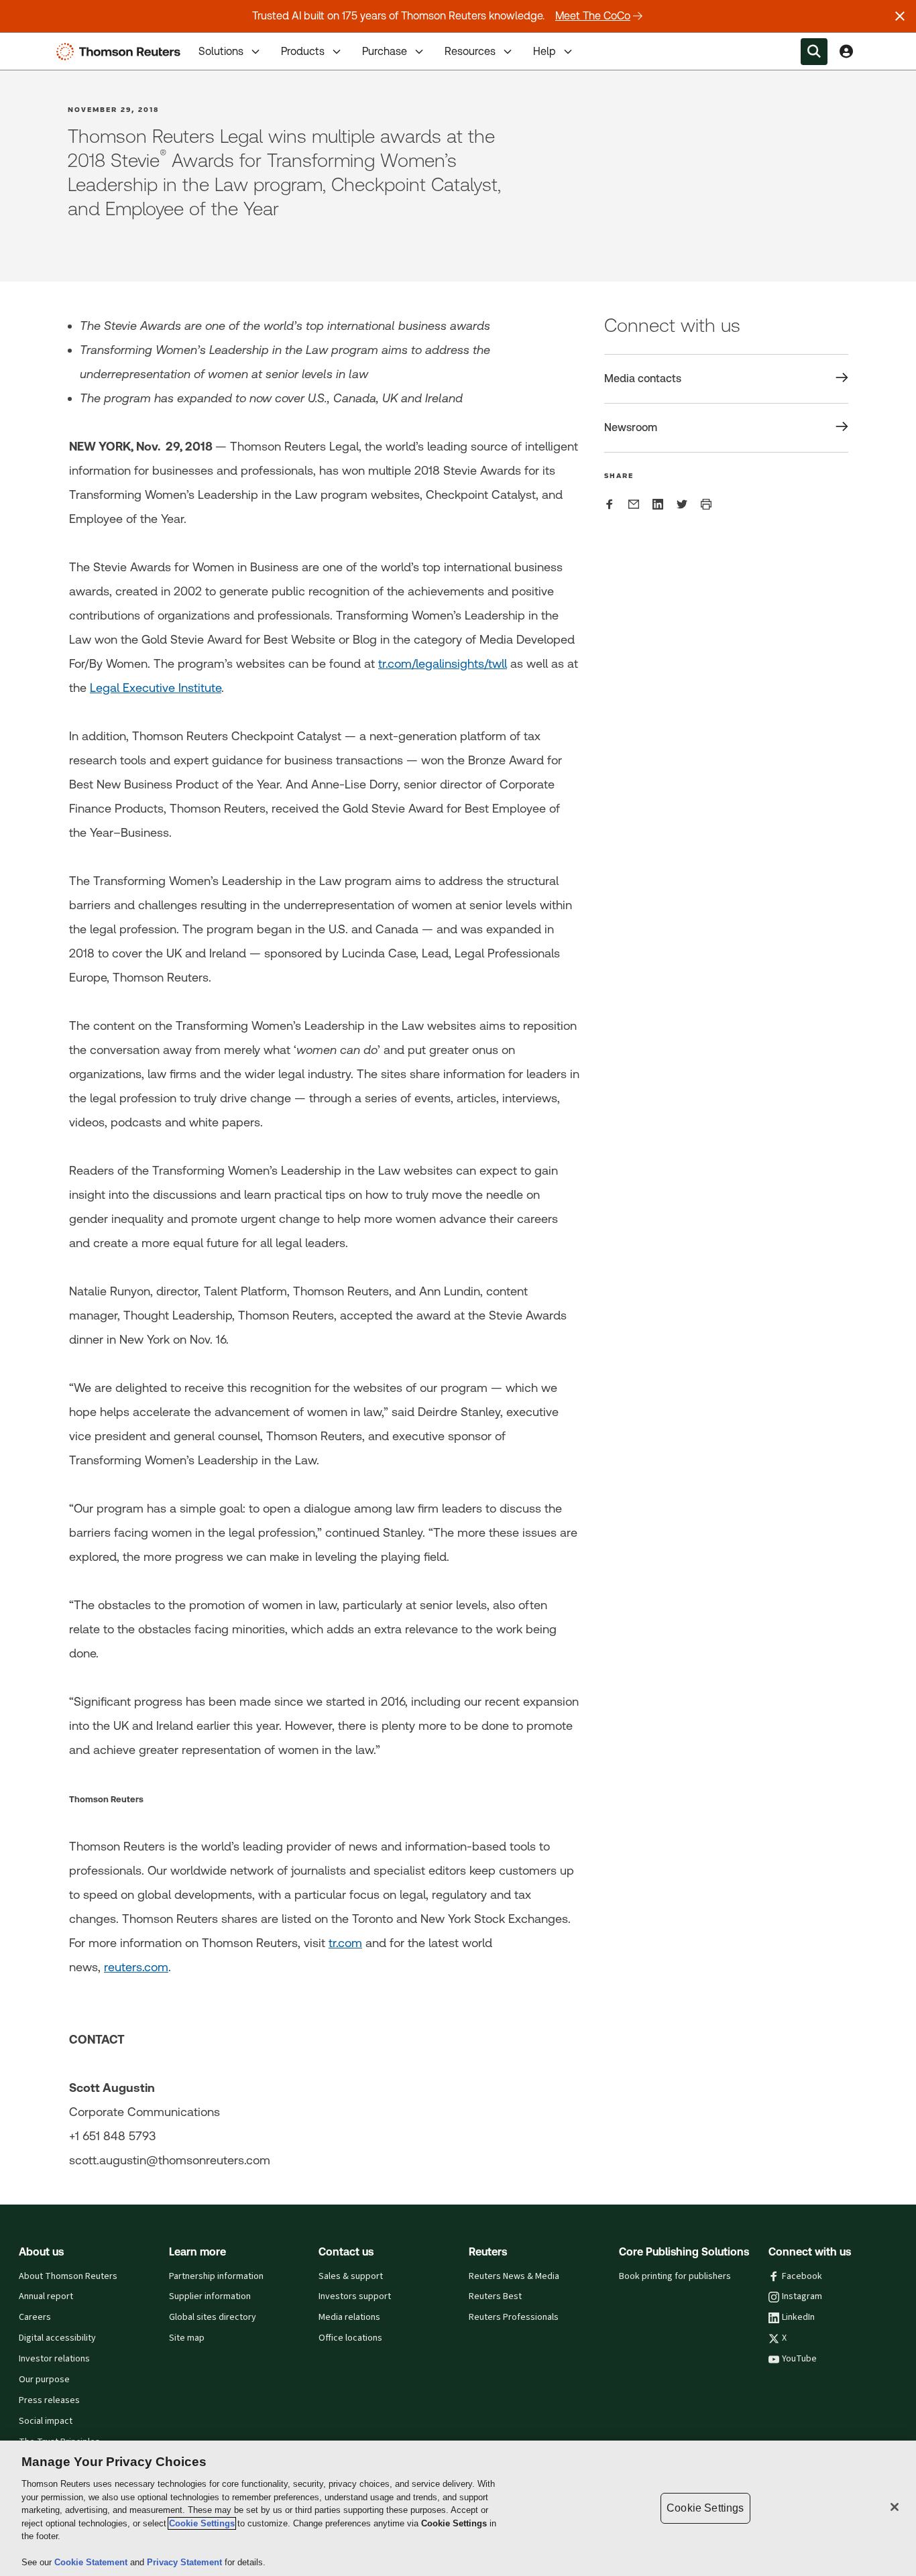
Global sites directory (213, 2317)
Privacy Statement (186, 2562)
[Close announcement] (900, 16)
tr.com (345, 1943)
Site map (187, 2338)
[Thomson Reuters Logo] (121, 52)
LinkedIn (798, 2317)
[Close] (895, 2507)
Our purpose (44, 2380)
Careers (35, 2317)
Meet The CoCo (593, 16)
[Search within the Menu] (814, 52)
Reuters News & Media (514, 2276)
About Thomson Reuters (68, 2276)
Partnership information (216, 2276)
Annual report (46, 2296)
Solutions (221, 51)
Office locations (350, 2338)
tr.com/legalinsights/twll (443, 663)
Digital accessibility (57, 2338)
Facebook (802, 2276)
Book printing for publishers (675, 2276)
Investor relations (54, 2359)
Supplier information (210, 2296)
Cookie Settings (202, 2523)
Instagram (802, 2296)
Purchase (385, 51)
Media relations (349, 2317)
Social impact (46, 2421)
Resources (470, 51)
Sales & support (351, 2276)
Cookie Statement (92, 2562)
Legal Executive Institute (156, 688)
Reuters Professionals (514, 2317)
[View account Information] (846, 52)
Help (545, 51)
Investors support (355, 2296)
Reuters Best (495, 2296)
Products (303, 51)
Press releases (49, 2400)
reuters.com (136, 1967)
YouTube (799, 2359)
